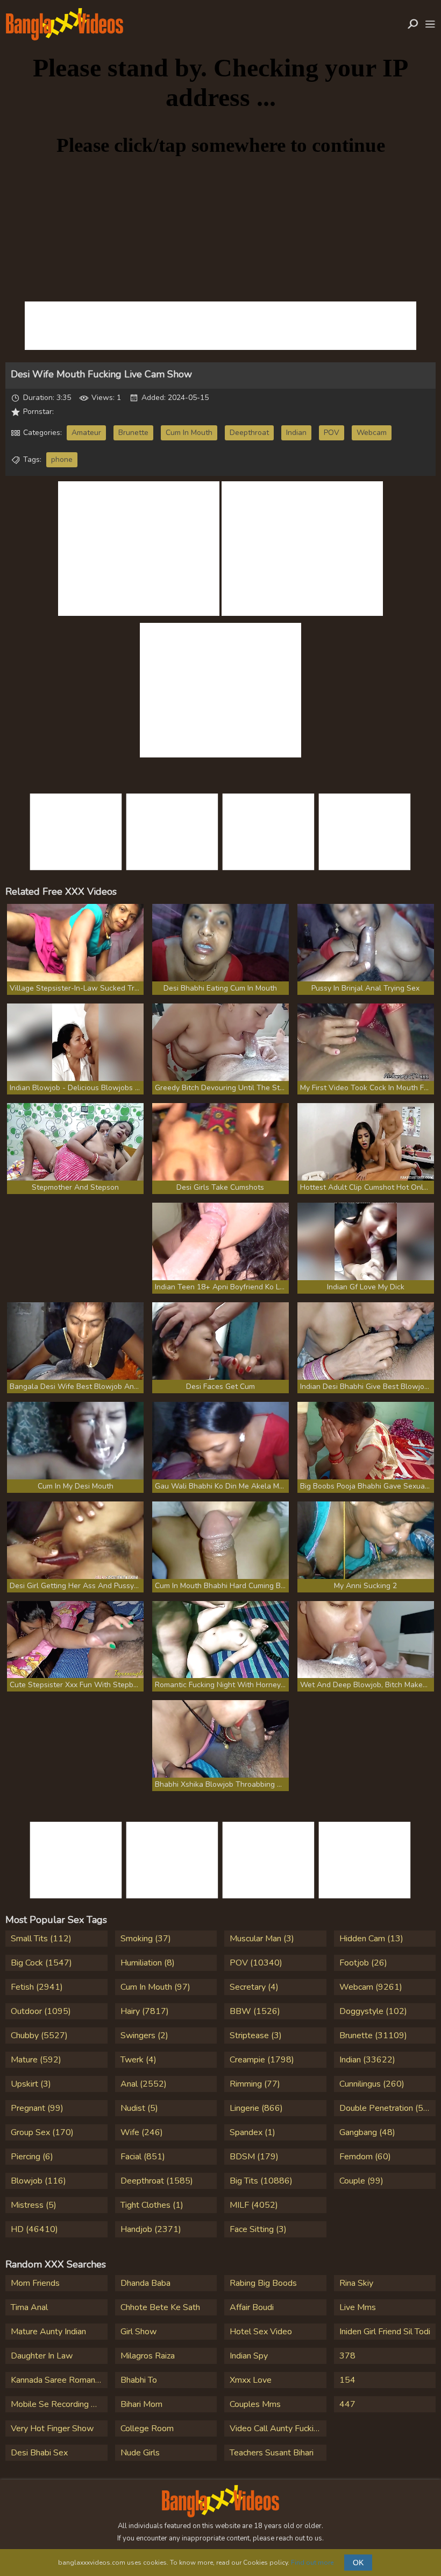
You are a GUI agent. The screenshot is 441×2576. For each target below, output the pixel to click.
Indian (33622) (367, 2060)
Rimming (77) (255, 2084)
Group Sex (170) (42, 2132)
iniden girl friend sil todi (385, 2332)
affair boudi (252, 2307)
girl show (138, 2332)
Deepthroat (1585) (157, 2181)
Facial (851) (143, 2157)
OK (358, 2563)
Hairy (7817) (145, 2011)
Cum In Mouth (189, 433)
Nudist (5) (139, 2108)
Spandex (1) (252, 2132)
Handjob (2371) (151, 2229)
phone (62, 459)
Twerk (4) (138, 2060)
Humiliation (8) (148, 1963)
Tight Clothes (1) (152, 2205)
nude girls (140, 2453)
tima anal (29, 2307)
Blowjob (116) (38, 2181)
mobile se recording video (59, 2404)
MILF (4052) (254, 2205)
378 (347, 2356)
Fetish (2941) (37, 1987)
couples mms (255, 2404)
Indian (296, 433)
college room (147, 2428)
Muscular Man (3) (262, 1939)
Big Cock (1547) (41, 1963)
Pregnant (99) (37, 2108)
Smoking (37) (146, 1939)
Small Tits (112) (41, 1939)
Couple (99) (361, 2181)
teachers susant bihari (272, 2453)
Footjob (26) (363, 1963)
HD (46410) (34, 2229)
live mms (358, 2307)
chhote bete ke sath (160, 2307)
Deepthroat (249, 433)
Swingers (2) (144, 2035)
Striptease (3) (256, 2035)
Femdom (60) (365, 2157)
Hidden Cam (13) (371, 1939)
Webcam (372, 433)
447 (347, 2404)
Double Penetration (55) (385, 2108)
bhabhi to (139, 2380)
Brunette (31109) (373, 2035)
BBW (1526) (255, 2011)
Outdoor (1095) (41, 2011)
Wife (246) (142, 2132)
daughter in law (42, 2356)
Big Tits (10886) (261, 2181)
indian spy (249, 2356)
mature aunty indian (48, 2332)
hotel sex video (261, 2332)
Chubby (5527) (39, 2035)
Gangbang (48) (367, 2132)
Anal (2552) (144, 2084)
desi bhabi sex (39, 2453)
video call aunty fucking (276, 2428)
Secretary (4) (254, 1987)
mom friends (35, 2283)
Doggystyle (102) (373, 2011)
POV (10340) (256, 1963)
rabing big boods (263, 2283)
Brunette (133, 433)
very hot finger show (52, 2428)
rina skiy (356, 2283)
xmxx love (251, 2380)
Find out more (312, 2563)
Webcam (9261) (371, 1987)
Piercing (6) (32, 2157)
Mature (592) (36, 2060)
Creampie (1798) (262, 2060)
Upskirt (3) (31, 2084)
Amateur (86, 433)
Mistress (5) (34, 2205)
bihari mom (141, 2404)
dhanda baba (145, 2283)
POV (332, 433)
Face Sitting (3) (258, 2229)
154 (347, 2380)
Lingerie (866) (256, 2108)
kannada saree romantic (57, 2380)
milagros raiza (148, 2356)
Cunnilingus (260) (372, 2084)
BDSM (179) (254, 2157)
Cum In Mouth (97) (155, 1987)
